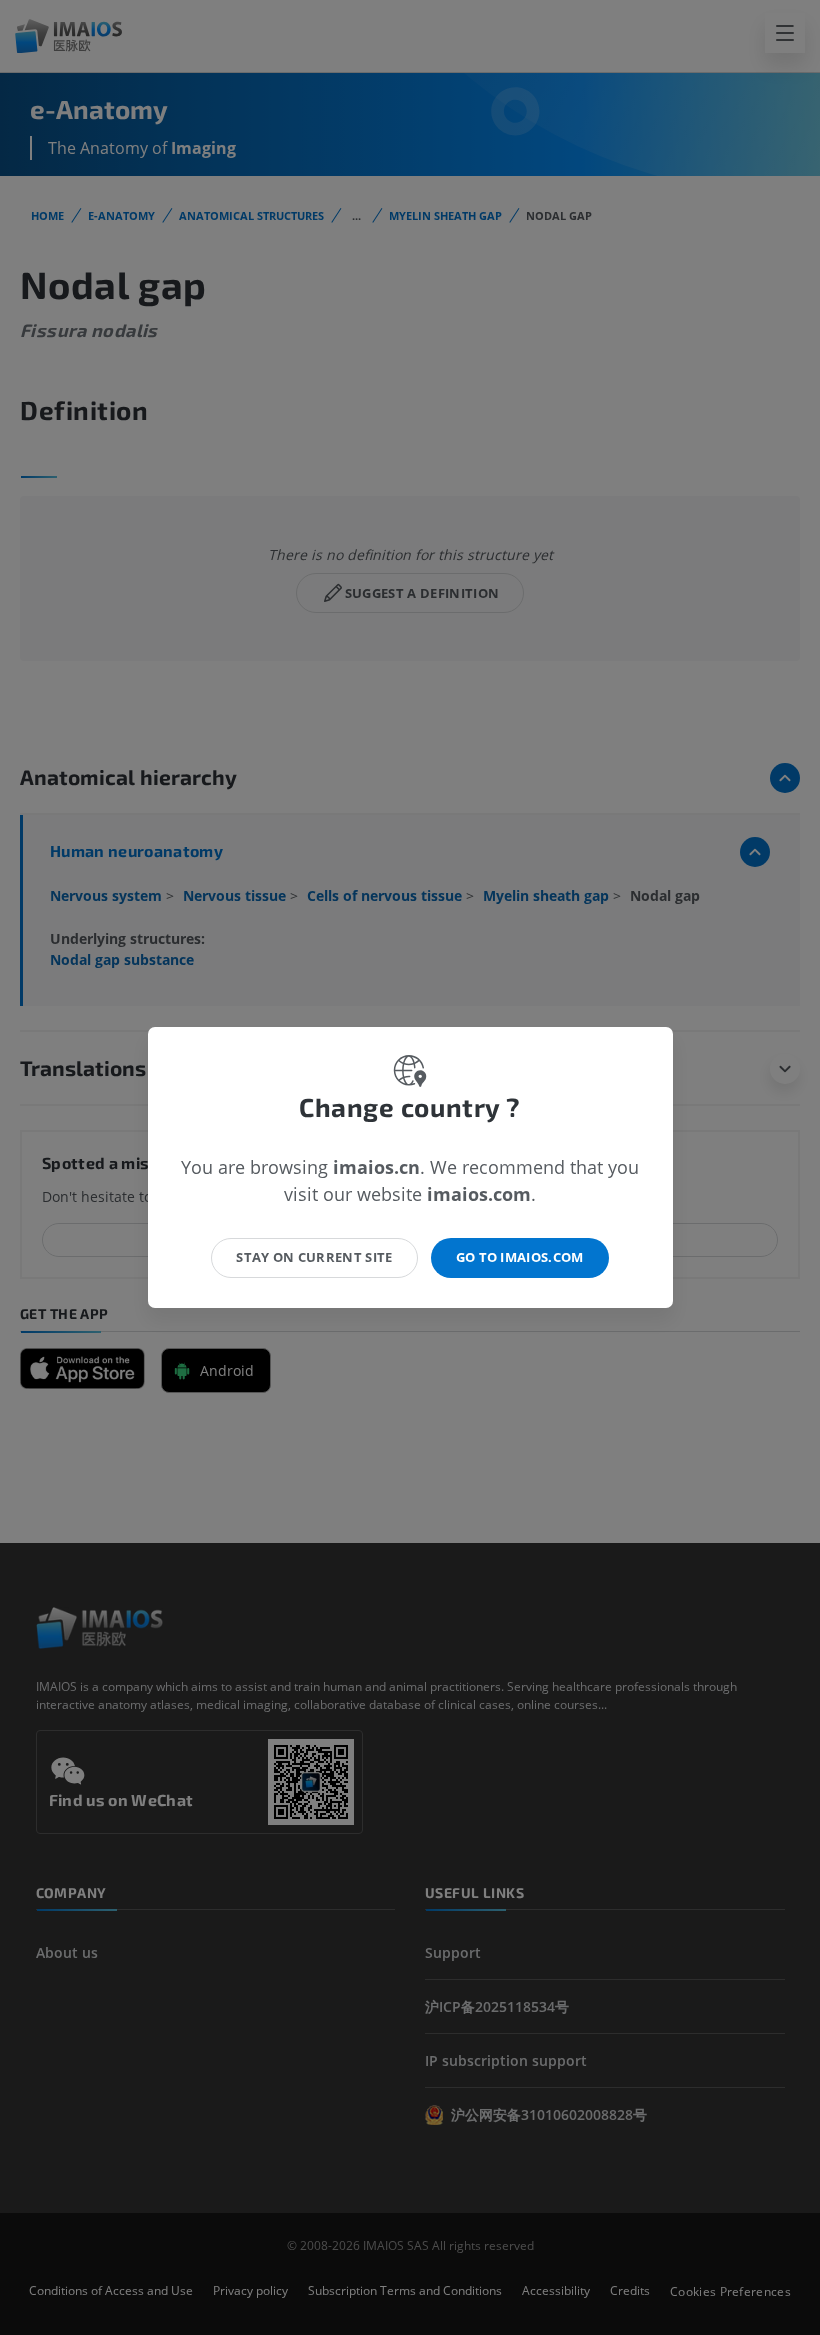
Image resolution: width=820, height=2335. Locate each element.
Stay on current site (314, 1257)
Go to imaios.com (520, 1257)
